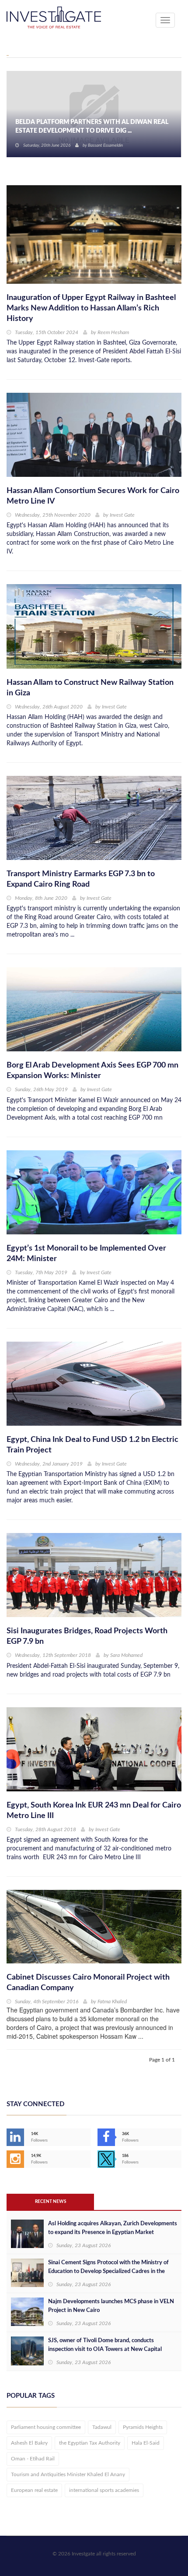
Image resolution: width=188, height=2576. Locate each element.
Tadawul (102, 2427)
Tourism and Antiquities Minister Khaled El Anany (68, 2474)
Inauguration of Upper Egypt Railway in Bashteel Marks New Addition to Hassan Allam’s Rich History (91, 308)
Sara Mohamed (126, 1655)
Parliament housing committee (46, 2427)
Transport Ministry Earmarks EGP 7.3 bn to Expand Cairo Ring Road (81, 879)
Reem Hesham (113, 332)
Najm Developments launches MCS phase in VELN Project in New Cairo (111, 2306)
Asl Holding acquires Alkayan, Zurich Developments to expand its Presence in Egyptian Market (113, 2228)
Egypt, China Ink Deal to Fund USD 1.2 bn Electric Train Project (92, 1445)
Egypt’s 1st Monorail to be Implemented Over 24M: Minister (86, 1254)
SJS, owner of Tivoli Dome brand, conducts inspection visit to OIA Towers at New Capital (105, 2345)
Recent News (50, 2202)
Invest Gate (122, 515)
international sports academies (104, 2490)
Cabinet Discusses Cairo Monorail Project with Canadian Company (88, 1983)
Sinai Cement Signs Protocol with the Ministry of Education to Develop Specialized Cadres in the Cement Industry (108, 2271)
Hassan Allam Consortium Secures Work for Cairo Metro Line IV (93, 496)
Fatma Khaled (112, 2002)
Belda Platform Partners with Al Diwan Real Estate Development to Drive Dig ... (92, 127)
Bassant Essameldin (105, 145)
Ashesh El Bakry (29, 2443)
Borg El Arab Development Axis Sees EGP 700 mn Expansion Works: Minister (92, 1071)
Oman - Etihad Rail (33, 2459)
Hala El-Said (146, 2443)
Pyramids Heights (143, 2427)
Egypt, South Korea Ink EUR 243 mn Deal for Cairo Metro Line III (94, 1811)
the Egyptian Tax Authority (90, 2443)
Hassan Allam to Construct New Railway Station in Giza (90, 688)
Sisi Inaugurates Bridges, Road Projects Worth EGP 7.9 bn (87, 1636)
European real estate (34, 2490)
